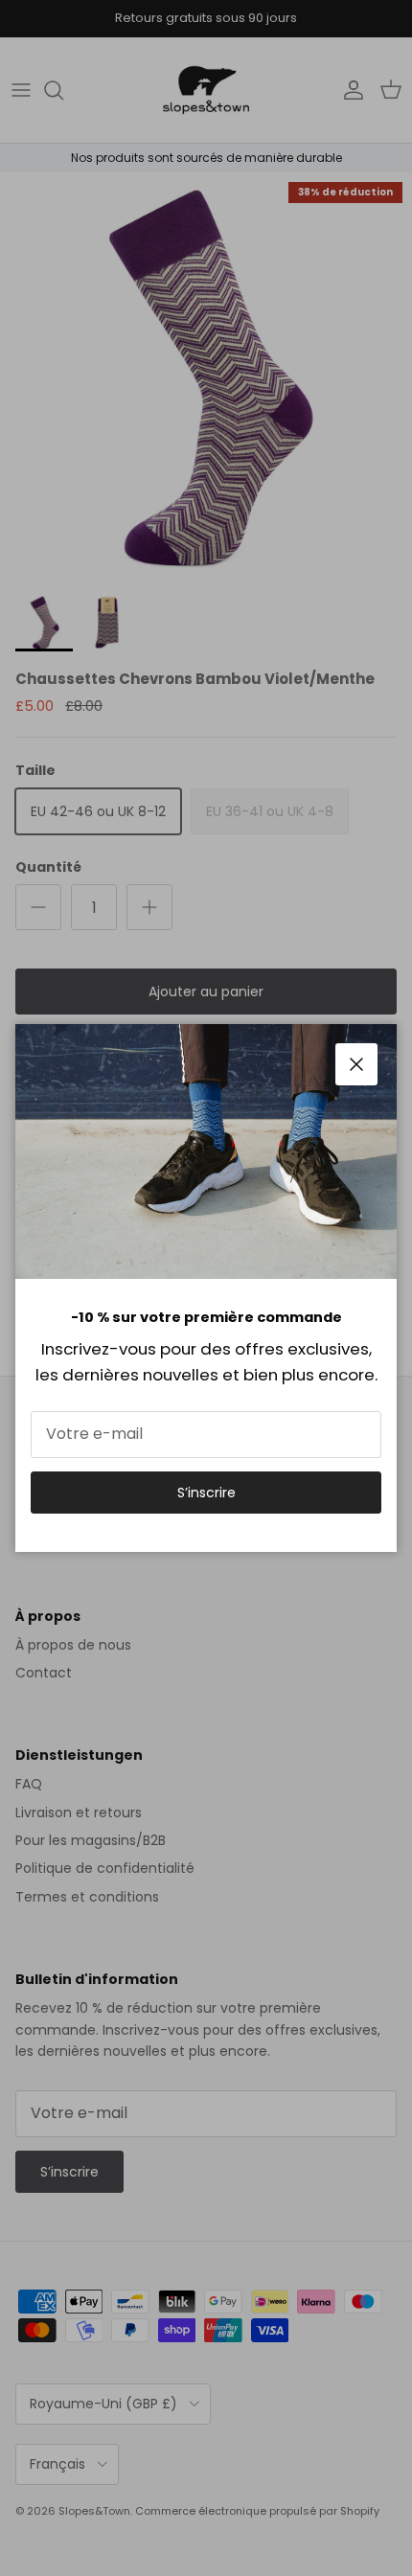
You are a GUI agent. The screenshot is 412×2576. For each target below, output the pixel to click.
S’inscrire (206, 1493)
